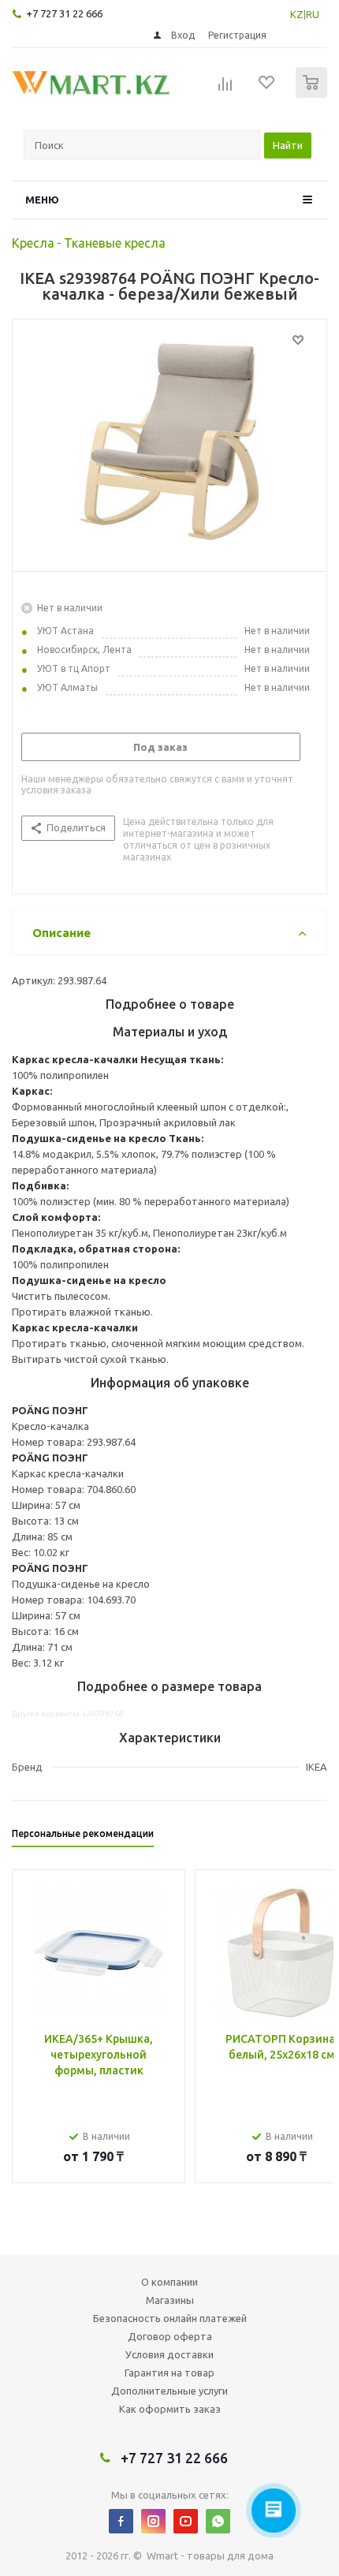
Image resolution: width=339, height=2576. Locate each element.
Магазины (170, 2300)
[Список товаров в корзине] (313, 94)
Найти (288, 145)
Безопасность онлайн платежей (170, 2318)
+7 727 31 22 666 (64, 13)
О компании (169, 2282)
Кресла (33, 243)
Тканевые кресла (115, 243)
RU (313, 14)
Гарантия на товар (169, 2373)
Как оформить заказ (170, 2409)
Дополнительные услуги (169, 2391)
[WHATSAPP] (218, 2521)
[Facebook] (121, 2521)
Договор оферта (170, 2336)
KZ (297, 14)
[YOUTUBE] (186, 2521)
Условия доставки (169, 2354)
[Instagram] (153, 2521)
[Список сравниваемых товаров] (225, 89)
